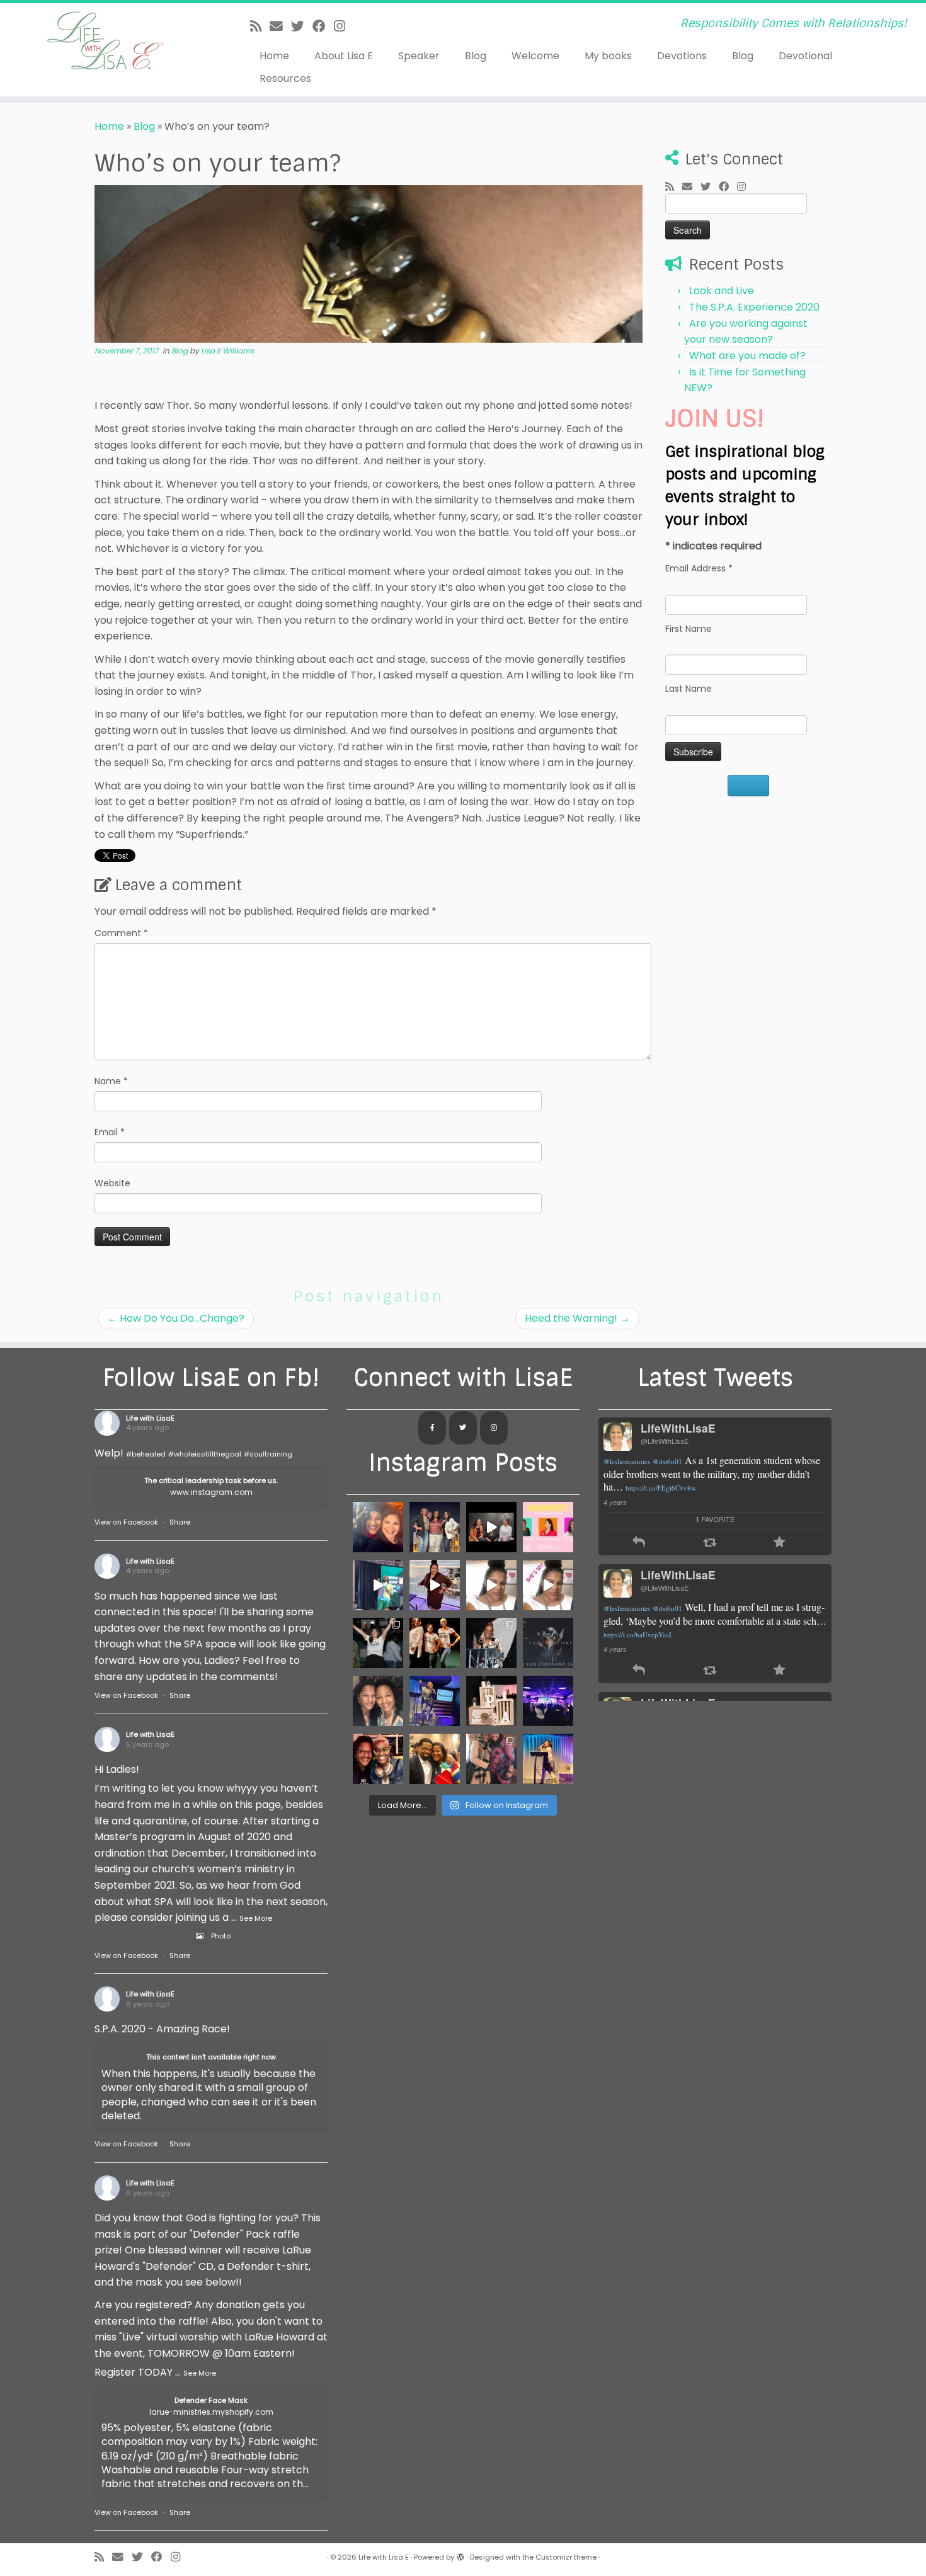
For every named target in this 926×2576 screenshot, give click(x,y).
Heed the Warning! (577, 1318)
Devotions (682, 56)
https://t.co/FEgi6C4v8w (661, 1488)
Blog (476, 56)
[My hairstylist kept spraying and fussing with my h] (548, 1759)
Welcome (535, 56)
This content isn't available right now (211, 2057)
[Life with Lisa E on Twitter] (463, 1428)
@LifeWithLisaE (665, 1441)
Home (274, 56)
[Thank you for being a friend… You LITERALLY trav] (378, 1759)
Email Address (699, 568)
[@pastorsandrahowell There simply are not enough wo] (491, 1759)
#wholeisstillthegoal (205, 1454)
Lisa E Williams (227, 351)
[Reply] (639, 1543)
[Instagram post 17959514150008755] (491, 1585)
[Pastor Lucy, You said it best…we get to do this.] (435, 1527)
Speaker (419, 56)
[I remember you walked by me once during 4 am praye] (435, 1759)
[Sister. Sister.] (378, 1701)
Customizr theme (566, 2557)
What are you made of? (747, 356)
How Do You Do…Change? (176, 1318)
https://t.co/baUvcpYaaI (637, 1634)
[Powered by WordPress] (460, 2555)
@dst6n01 (667, 1461)
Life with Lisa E (384, 2557)
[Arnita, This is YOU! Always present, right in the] (435, 1643)
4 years (615, 1502)
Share (180, 1522)
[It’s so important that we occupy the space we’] (491, 1701)
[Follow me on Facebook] (323, 26)
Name (111, 1081)
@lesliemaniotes (627, 1461)
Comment (121, 933)
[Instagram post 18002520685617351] (491, 1527)
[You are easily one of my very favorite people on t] (491, 1643)
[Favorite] (780, 1543)
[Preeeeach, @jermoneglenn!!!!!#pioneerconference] (378, 1585)
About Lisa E (344, 56)
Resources (285, 78)
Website (112, 1183)
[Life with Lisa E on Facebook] (432, 1428)
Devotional (805, 56)
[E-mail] (280, 26)
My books (608, 56)
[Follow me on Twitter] (302, 26)
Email (110, 1132)
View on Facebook (126, 1522)
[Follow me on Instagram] (344, 26)
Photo (221, 1936)
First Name (689, 629)
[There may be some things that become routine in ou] (548, 1643)
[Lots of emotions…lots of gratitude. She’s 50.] (548, 1585)
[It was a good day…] (435, 1585)
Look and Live (722, 291)
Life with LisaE (150, 1418)
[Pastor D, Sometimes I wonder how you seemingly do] (378, 1527)
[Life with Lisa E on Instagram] (494, 1428)
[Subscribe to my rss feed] (260, 26)
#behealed (146, 1454)
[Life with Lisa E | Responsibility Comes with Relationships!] (107, 41)
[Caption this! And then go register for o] (435, 1701)
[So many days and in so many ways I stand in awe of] (378, 1643)
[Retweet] (710, 1543)
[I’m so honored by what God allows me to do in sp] (548, 1701)
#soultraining (268, 1454)
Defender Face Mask (211, 2400)
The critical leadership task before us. (211, 1480)
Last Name (689, 689)
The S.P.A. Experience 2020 (754, 307)
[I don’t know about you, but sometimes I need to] (548, 1527)
